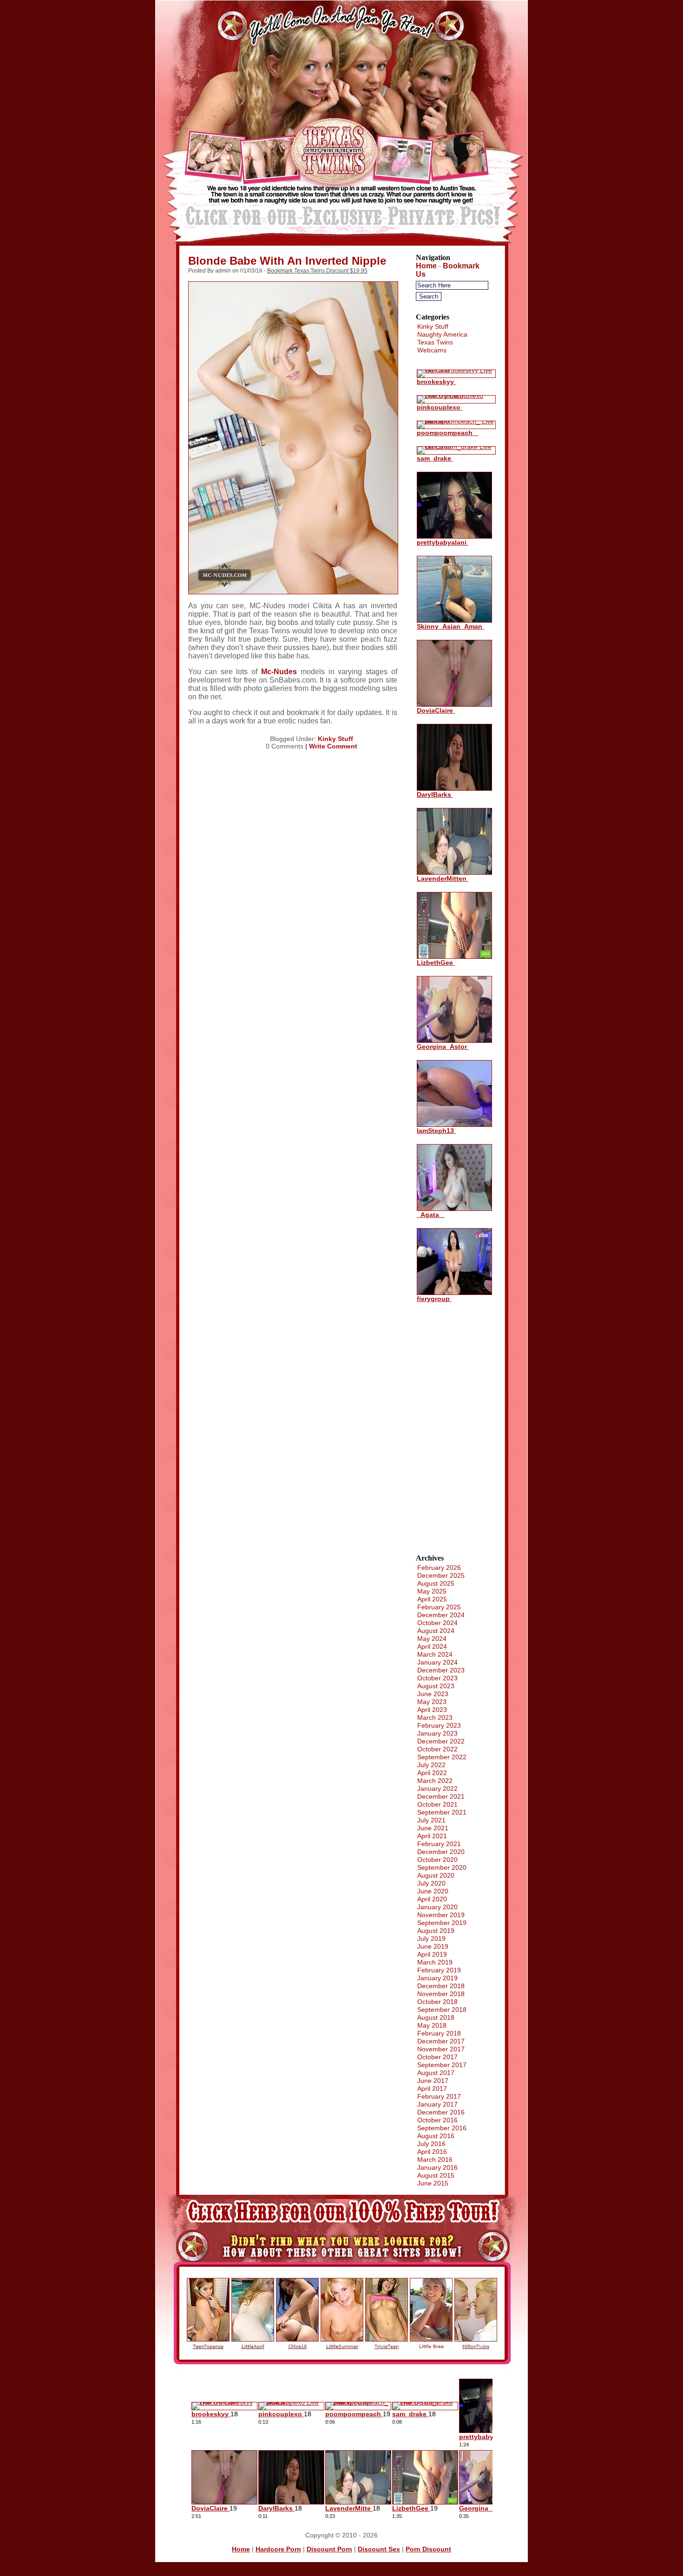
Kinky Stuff (335, 739)
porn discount (428, 2549)
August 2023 (436, 1686)
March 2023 (435, 1717)
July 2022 (431, 1765)
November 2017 (441, 2049)
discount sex (379, 2549)
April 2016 (432, 2152)
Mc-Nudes (279, 672)
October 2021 (437, 1804)
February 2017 (439, 2096)
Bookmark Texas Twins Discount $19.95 (317, 271)
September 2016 (442, 2128)
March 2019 (435, 1962)
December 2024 (441, 1615)
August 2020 (436, 1875)
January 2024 (437, 1662)
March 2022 (435, 1781)
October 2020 (437, 1860)
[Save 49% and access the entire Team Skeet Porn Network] (341, 245)
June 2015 (433, 2183)
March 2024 (435, 1654)
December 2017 (441, 2041)
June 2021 (433, 1828)
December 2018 (441, 1986)
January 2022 (437, 1789)
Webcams (432, 350)
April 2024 (432, 1646)
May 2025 (432, 1591)
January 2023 (437, 1733)
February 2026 (439, 1568)
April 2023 (432, 1710)
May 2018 (432, 2025)
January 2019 (437, 1978)
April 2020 (432, 1899)
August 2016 (436, 2136)
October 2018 (437, 2002)
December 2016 (441, 2112)
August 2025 (436, 1583)
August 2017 (436, 2073)
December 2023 (441, 1670)
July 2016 (431, 2144)
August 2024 (436, 1631)
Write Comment (333, 746)
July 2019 (431, 1939)
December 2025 (441, 1575)
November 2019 (441, 1915)
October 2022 (437, 1749)
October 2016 (437, 2120)
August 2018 (436, 2017)
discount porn (329, 2549)
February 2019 (439, 1970)
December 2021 (441, 1796)
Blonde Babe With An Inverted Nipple (287, 261)
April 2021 (432, 1836)
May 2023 (432, 1702)
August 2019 (436, 1931)
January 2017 (437, 2104)
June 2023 (433, 1694)
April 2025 (432, 1599)
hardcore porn (278, 2549)
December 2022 (441, 1741)
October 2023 (437, 1678)
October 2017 (437, 2057)
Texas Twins (435, 342)
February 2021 (439, 1844)
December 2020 (441, 1852)
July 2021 (431, 1820)
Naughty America (442, 334)
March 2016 (435, 2160)
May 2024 (432, 1639)
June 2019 (433, 1946)
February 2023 (439, 1725)
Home (426, 266)
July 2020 (431, 1883)
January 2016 (437, 2167)
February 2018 (439, 2033)
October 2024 (437, 1623)
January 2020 (437, 1907)
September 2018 (442, 2010)
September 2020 (442, 1867)
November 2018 (441, 1994)
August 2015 (436, 2175)
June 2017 (433, 2081)
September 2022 (442, 1757)
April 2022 (432, 1773)
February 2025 (439, 1607)
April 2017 (432, 2088)
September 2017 (442, 2065)
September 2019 (442, 1923)
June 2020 (433, 1891)
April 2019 (432, 1954)
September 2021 (442, 1812)
